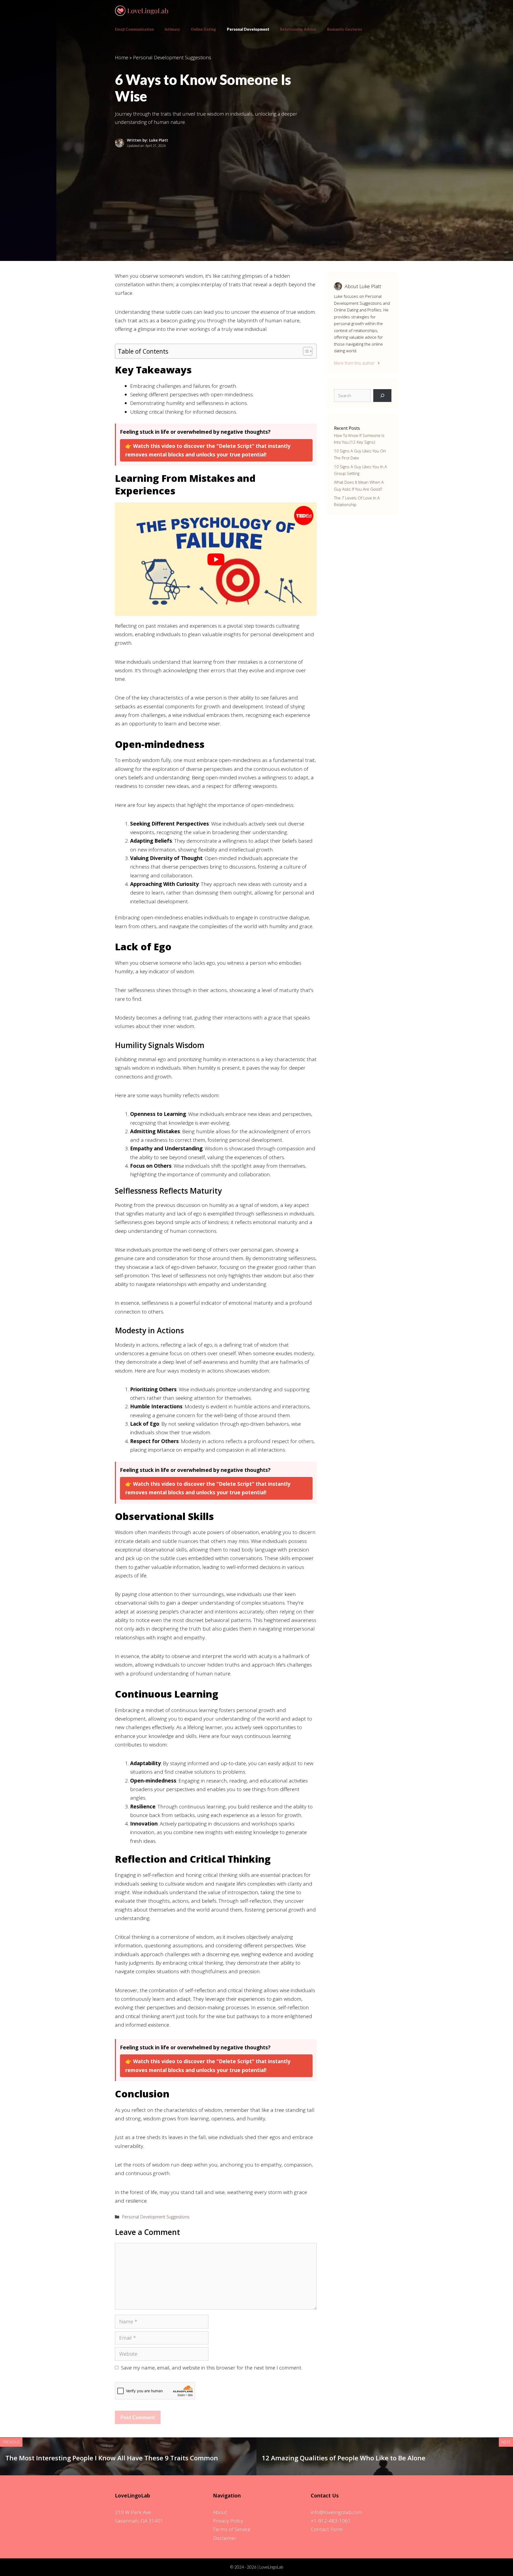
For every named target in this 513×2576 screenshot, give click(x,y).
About (220, 2512)
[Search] (382, 396)
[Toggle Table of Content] (305, 351)
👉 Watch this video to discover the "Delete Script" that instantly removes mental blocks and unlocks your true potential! (208, 450)
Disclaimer (225, 2538)
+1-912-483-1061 (331, 2521)
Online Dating (203, 29)
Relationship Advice (298, 29)
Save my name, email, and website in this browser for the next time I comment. (212, 2368)
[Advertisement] (256, 189)
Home (122, 57)
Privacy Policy (228, 2521)
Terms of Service (232, 2529)
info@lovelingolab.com (337, 2512)
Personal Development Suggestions (172, 57)
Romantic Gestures (345, 29)
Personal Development (248, 29)
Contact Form (327, 2529)
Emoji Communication (134, 29)
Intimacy (172, 29)
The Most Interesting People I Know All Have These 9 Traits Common (112, 2458)
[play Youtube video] (216, 559)
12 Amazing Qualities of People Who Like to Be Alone (344, 2458)
